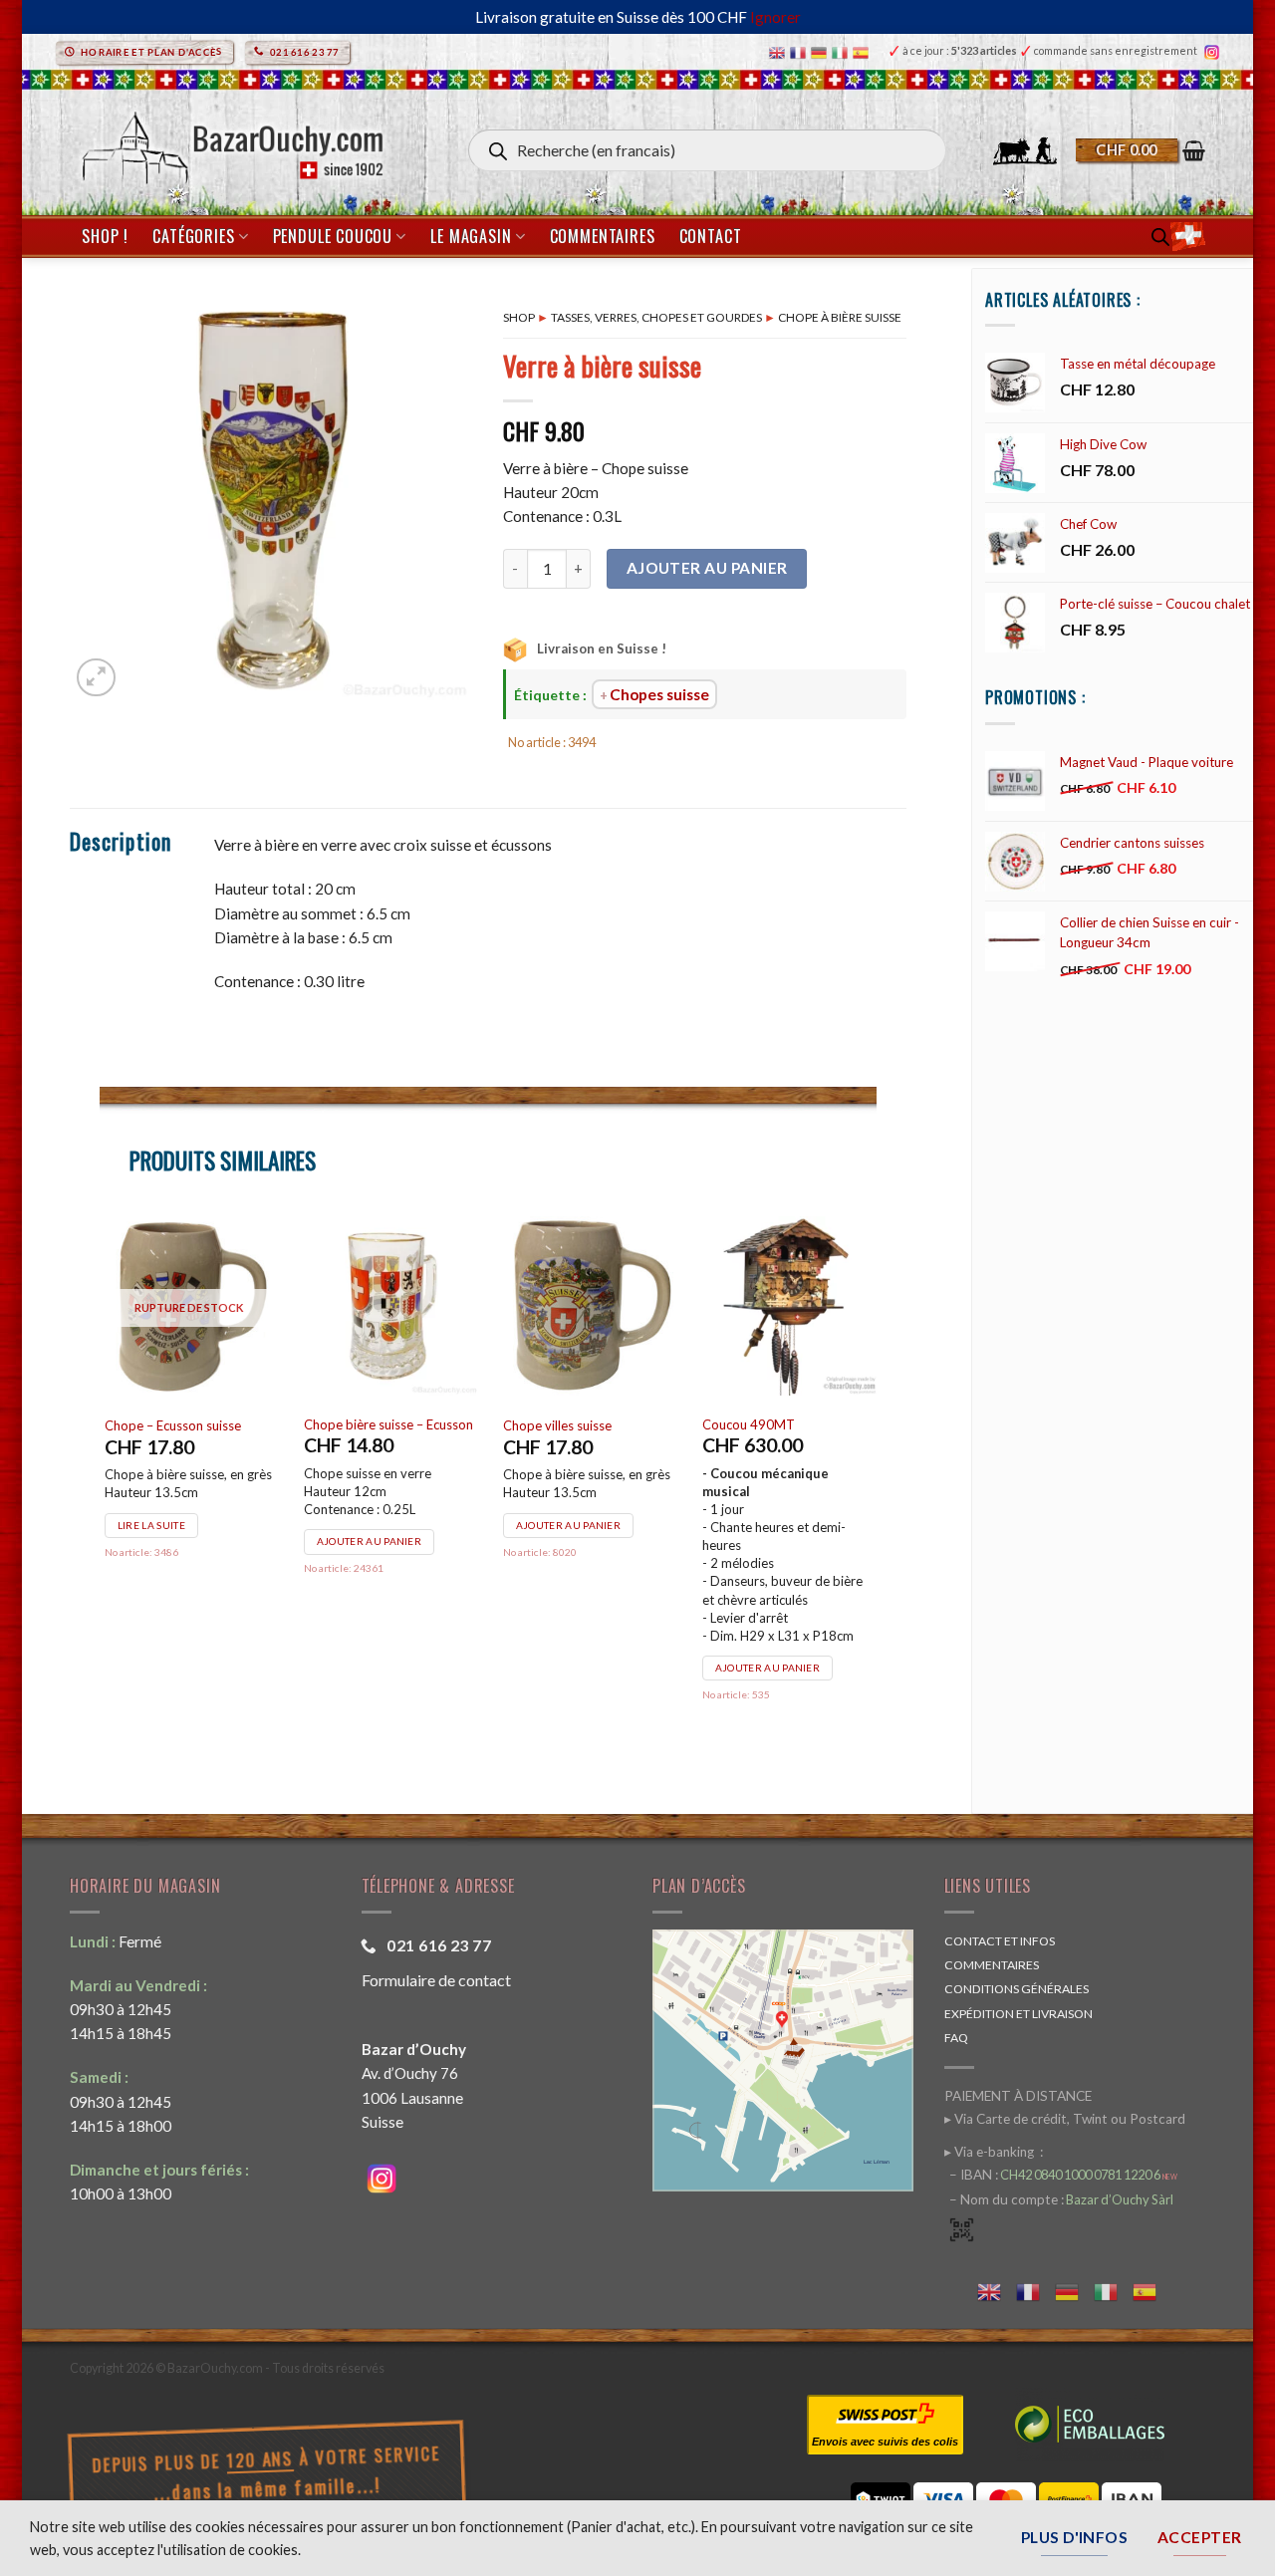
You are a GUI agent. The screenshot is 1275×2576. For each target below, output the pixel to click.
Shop (519, 317)
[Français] (800, 51)
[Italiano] (842, 51)
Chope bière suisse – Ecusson (513, 1424)
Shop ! (105, 236)
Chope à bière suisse (840, 317)
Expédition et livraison (1019, 2014)
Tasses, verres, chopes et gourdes (656, 317)
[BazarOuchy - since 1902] (231, 142)
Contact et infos (1000, 1941)
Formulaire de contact (436, 1980)
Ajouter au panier (707, 568)
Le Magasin (471, 236)
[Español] (863, 51)
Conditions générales (1017, 1989)
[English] (779, 51)
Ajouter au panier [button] (294, 1561)
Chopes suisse (659, 694)
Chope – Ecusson (278, 1425)
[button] (1141, 150)
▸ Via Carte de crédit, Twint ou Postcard (1065, 2119)
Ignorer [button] (775, 17)
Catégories (193, 236)
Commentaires (603, 236)
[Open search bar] (1160, 237)
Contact (711, 236)
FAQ (956, 2038)
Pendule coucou (333, 236)
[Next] (876, 1484)
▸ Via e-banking (991, 2152)
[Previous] (101, 1484)
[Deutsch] (821, 51)
